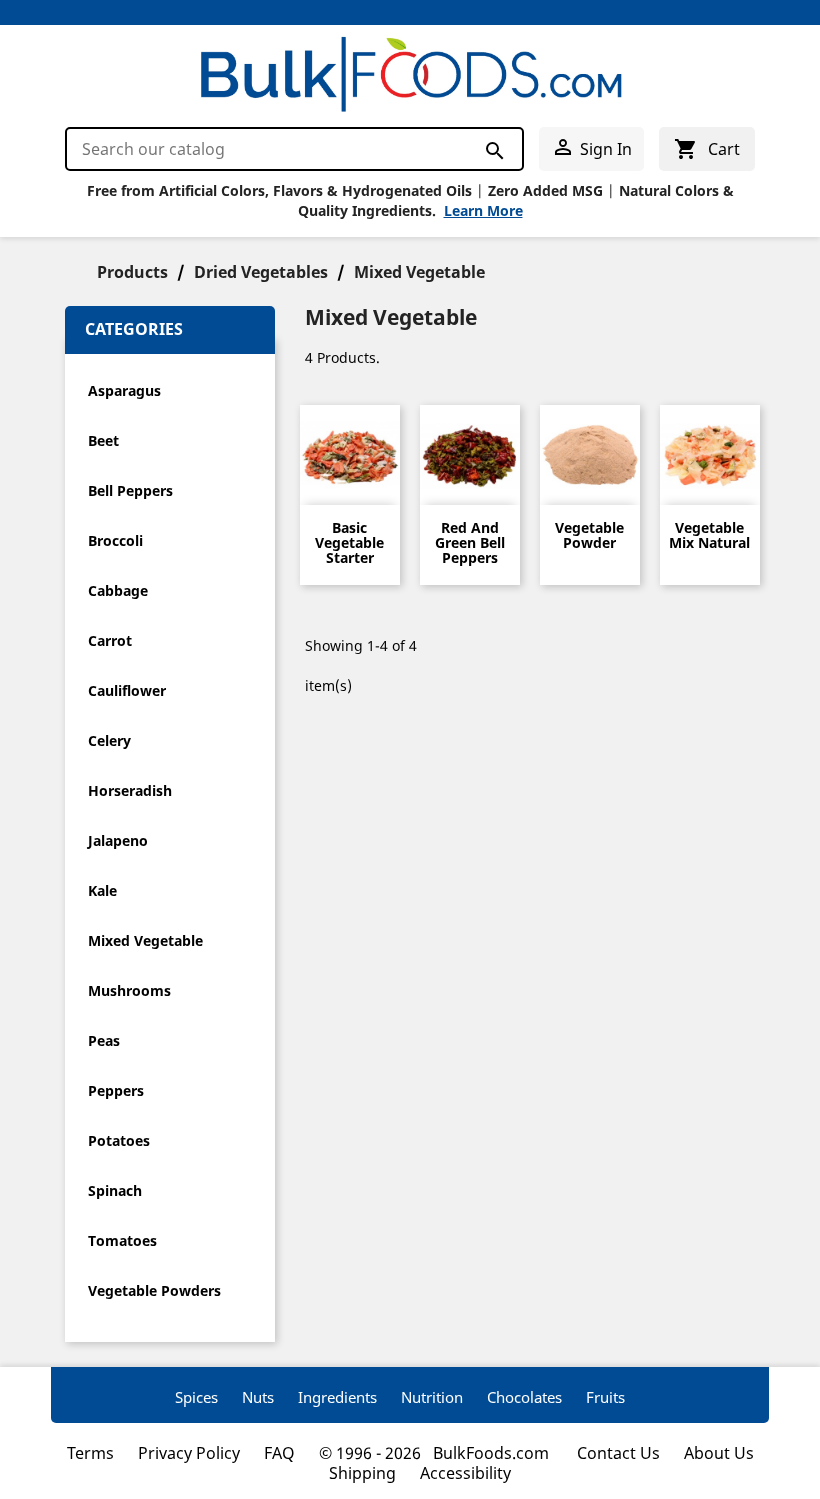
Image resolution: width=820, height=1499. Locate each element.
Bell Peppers (130, 490)
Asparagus (124, 390)
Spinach (115, 1190)
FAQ (279, 1453)
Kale (102, 890)
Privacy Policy (189, 1453)
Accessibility (465, 1473)
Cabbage (118, 590)
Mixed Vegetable (145, 940)
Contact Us (618, 1453)
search (493, 150)
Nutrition (432, 1397)
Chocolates (524, 1397)
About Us (719, 1453)
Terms (90, 1453)
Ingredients (337, 1397)
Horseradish (130, 790)
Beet (103, 440)
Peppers (116, 1090)
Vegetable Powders (154, 1290)
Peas (104, 1040)
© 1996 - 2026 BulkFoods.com (436, 1453)
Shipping (362, 1473)
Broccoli (115, 540)
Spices (196, 1397)
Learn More (483, 210)
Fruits (605, 1397)
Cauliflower (127, 690)
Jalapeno (118, 840)
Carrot (110, 640)
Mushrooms (129, 990)
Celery (109, 740)
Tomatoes (122, 1240)
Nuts (258, 1397)
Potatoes (119, 1140)
